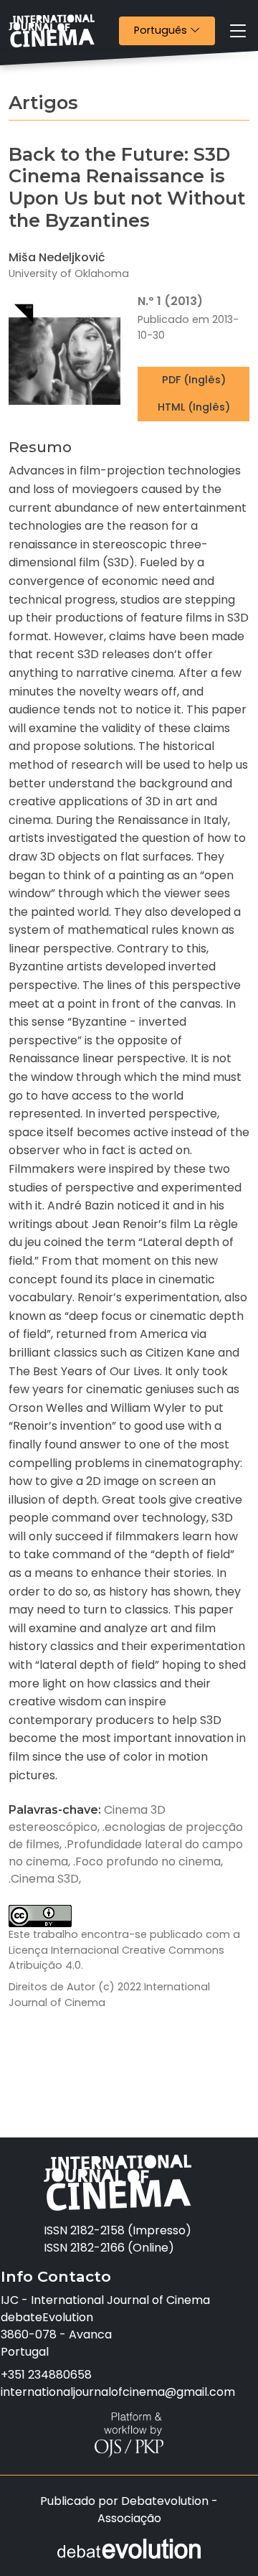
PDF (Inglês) (194, 380)
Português (174, 30)
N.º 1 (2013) (170, 301)
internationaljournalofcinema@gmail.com (118, 2392)
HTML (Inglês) (194, 407)
